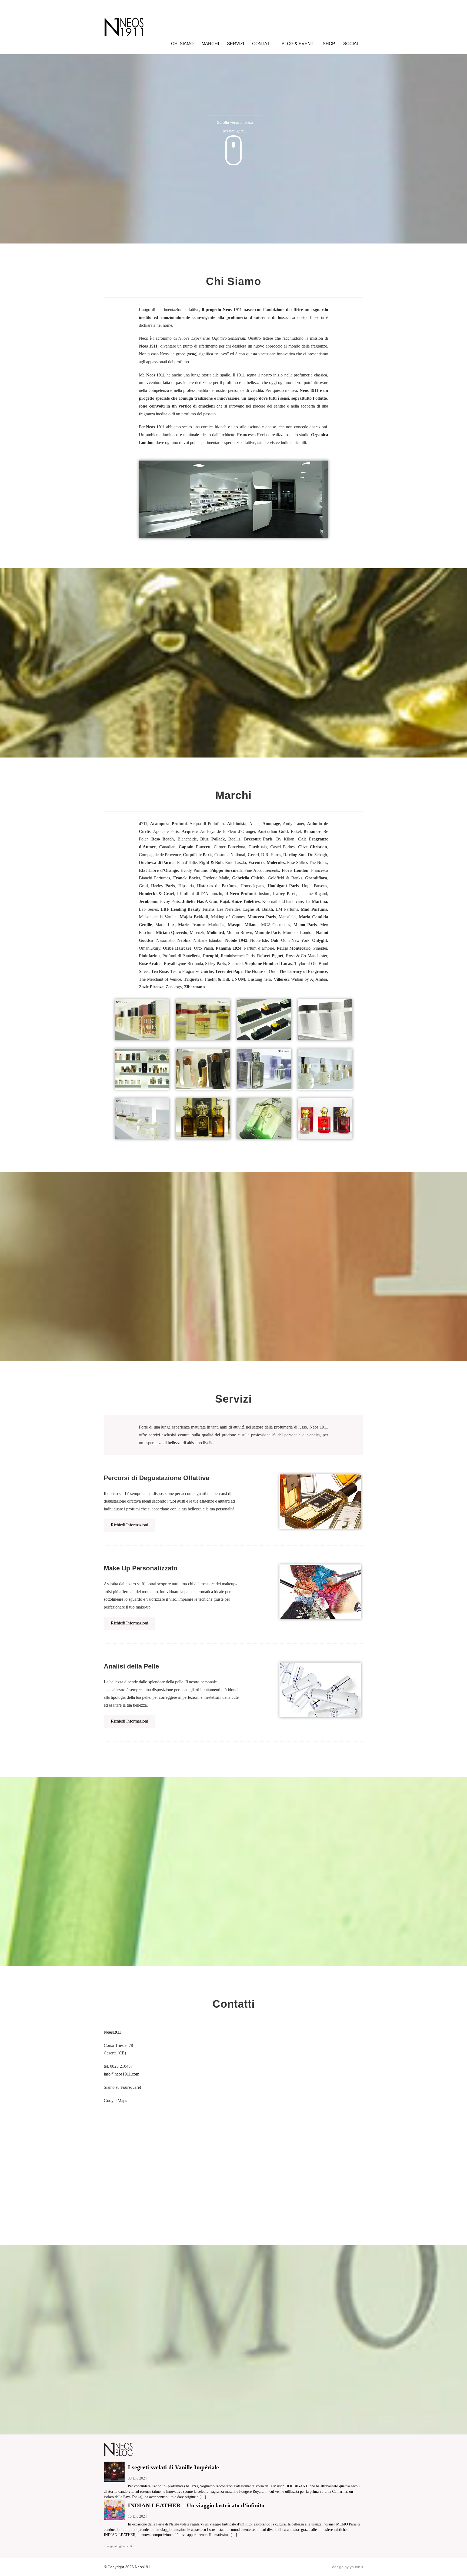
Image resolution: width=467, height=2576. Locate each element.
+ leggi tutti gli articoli (118, 2546)
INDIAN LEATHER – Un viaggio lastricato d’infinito (196, 2505)
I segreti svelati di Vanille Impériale (173, 2467)
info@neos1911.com (121, 2074)
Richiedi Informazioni (129, 1525)
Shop (329, 44)
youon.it (356, 2567)
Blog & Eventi (298, 44)
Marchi (210, 44)
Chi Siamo (182, 44)
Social (351, 44)
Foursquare (130, 2087)
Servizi (236, 44)
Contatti (263, 44)
